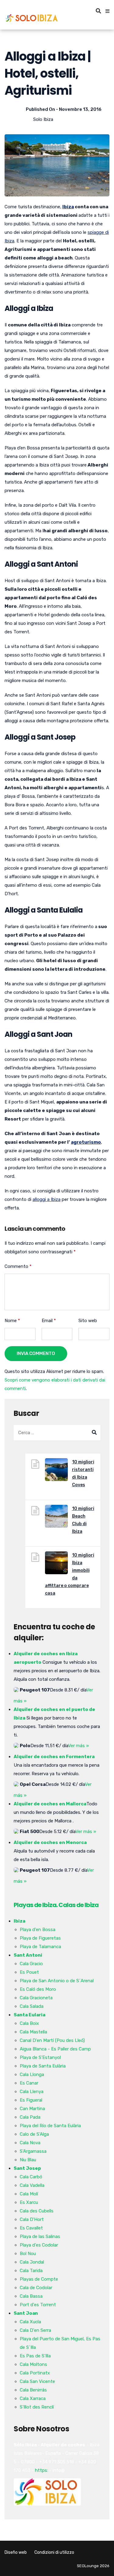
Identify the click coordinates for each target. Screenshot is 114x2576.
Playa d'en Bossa (38, 1930)
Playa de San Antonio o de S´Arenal (57, 1981)
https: (41, 2470)
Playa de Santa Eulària (43, 2066)
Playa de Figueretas (40, 1938)
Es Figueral (31, 2100)
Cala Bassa (31, 2296)
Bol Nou (28, 2254)
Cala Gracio (31, 1964)
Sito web (88, 1321)
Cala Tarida (31, 2271)
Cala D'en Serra (35, 2330)
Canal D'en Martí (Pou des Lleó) (52, 2040)
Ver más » (78, 1746)
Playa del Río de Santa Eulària (50, 2126)
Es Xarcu (29, 2202)
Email (49, 1321)
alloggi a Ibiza (47, 1199)
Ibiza (68, 207)
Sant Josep (27, 2168)
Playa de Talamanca (40, 1947)
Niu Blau (28, 2160)
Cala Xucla (30, 2322)
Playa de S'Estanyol (40, 2057)
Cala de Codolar (36, 2288)
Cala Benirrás (33, 2390)
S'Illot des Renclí (37, 2407)
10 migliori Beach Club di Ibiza (83, 1520)
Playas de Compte (39, 2279)
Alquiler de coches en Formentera (54, 1757)
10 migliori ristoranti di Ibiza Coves (83, 1473)
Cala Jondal (32, 2262)
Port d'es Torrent (38, 2305)
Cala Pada (30, 2117)
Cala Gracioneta (36, 1998)
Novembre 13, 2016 (80, 109)
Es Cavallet (31, 2228)
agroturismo (86, 1142)
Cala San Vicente (37, 2381)
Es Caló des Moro (38, 1989)
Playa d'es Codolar (39, 2245)
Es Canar (29, 2083)
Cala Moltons (33, 2364)
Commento (18, 1266)
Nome (12, 1321)
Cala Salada (32, 2006)
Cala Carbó (31, 2177)
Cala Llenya (32, 2092)
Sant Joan (26, 2313)
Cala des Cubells (37, 2211)
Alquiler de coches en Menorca (50, 1842)
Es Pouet (29, 1972)
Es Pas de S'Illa (35, 2356)
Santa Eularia (29, 2015)
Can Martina (32, 2109)
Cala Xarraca (33, 2398)
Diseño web (16, 2552)
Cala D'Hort (32, 2219)
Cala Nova (30, 2143)
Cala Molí (29, 2194)
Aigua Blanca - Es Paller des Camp (55, 2049)
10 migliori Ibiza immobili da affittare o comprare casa (70, 1574)
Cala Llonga (32, 2075)
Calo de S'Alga (34, 2134)
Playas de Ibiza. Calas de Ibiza (56, 1905)
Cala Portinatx (35, 2373)
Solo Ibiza (43, 119)
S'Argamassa (33, 2151)
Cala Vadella (32, 2185)
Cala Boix (29, 2023)
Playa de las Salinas (40, 2236)
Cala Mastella (33, 2032)
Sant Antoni (28, 1955)
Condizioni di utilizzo (54, 2552)
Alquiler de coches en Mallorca (50, 1804)
